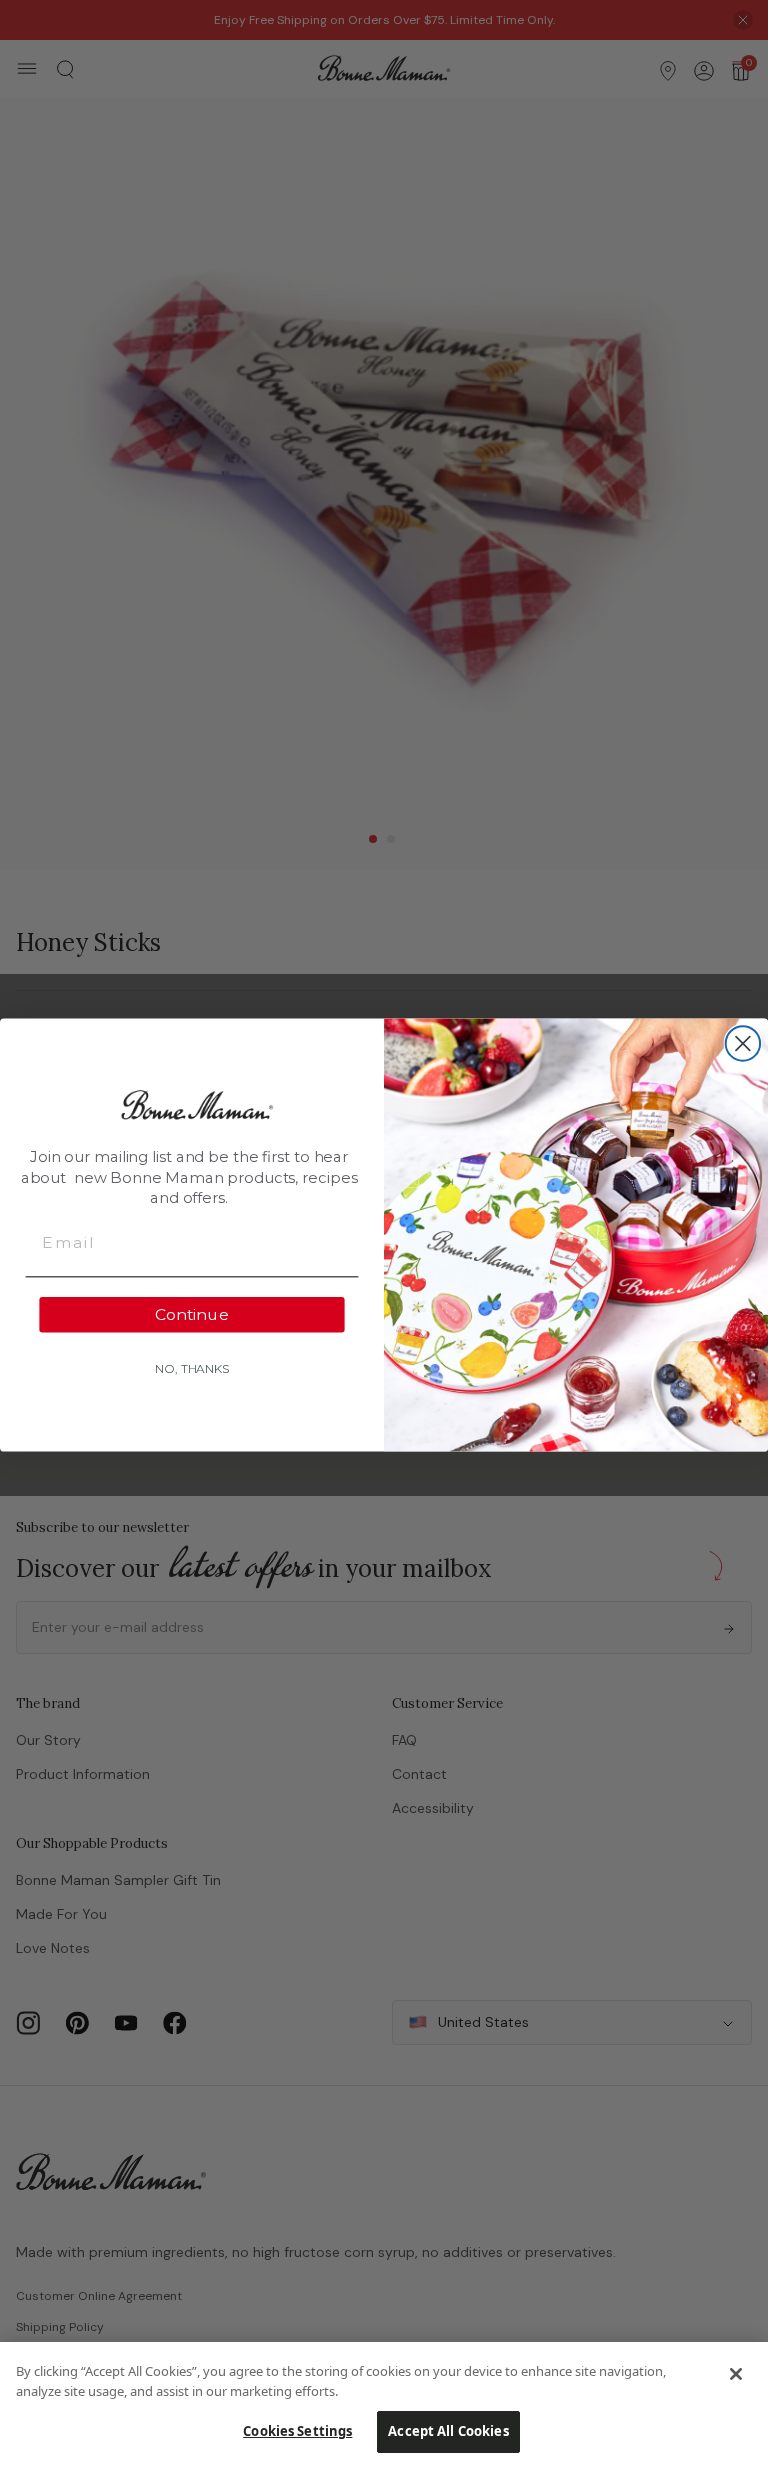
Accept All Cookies (448, 2431)
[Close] (736, 2374)
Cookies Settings (297, 2431)
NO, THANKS (192, 1367)
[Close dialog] (743, 1043)
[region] (384, 2405)
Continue (192, 1313)
